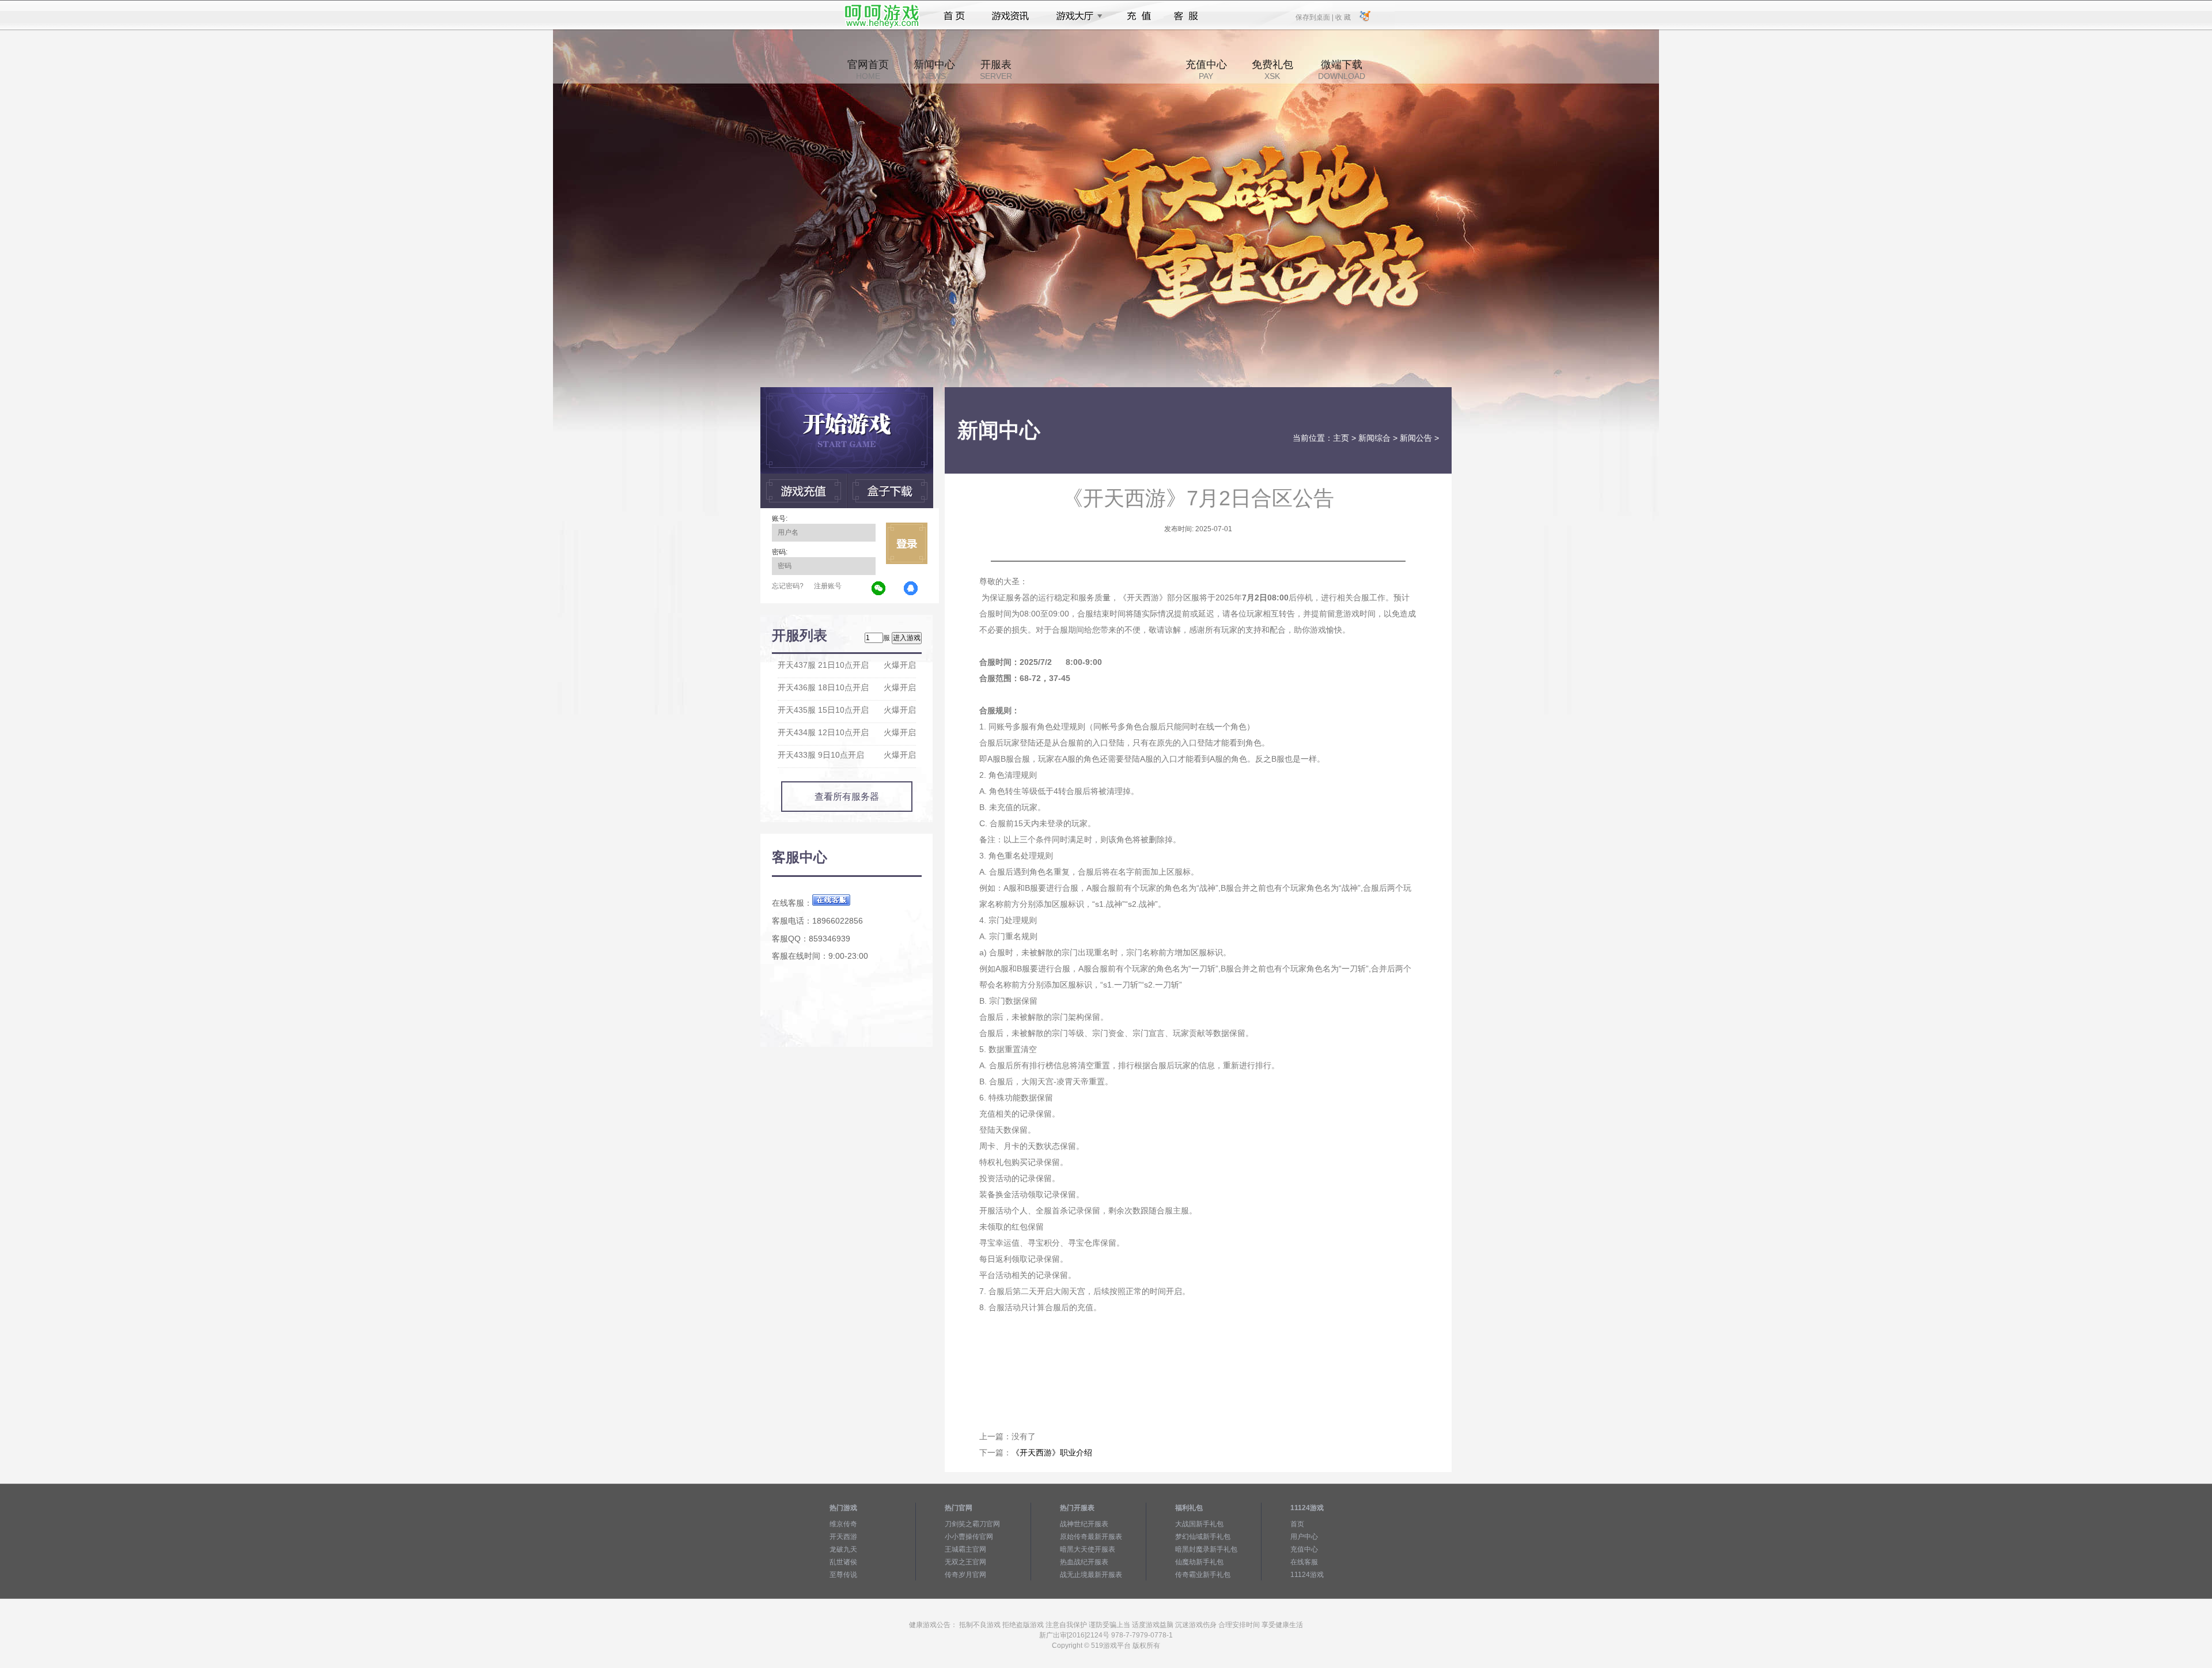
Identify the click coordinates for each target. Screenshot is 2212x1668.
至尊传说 (843, 1575)
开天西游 (843, 1537)
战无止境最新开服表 (1091, 1575)
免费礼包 (1272, 70)
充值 (1139, 16)
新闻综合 (1374, 438)
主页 (1341, 438)
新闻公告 (1416, 438)
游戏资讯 (1010, 16)
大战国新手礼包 (1199, 1524)
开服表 (996, 70)
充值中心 (1206, 70)
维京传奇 (843, 1524)
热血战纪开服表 (1084, 1562)
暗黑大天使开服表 (1088, 1549)
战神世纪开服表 (1084, 1524)
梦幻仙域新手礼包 (1203, 1537)
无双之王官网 (965, 1562)
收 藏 (1343, 17)
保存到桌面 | (1315, 17)
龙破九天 (843, 1549)
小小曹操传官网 (969, 1537)
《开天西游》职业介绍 (1052, 1453)
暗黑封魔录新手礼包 (1206, 1549)
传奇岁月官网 (965, 1575)
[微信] (879, 589)
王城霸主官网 (965, 1549)
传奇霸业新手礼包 (1203, 1575)
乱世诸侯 (843, 1562)
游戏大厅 (1076, 16)
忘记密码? (788, 586)
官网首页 (868, 70)
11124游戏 (1307, 1575)
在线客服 (1304, 1562)
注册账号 (828, 586)
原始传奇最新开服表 (1091, 1537)
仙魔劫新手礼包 (1199, 1562)
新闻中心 (934, 70)
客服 (1186, 16)
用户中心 (1304, 1537)
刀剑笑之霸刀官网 (972, 1524)
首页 (954, 16)
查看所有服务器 (847, 797)
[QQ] (911, 589)
